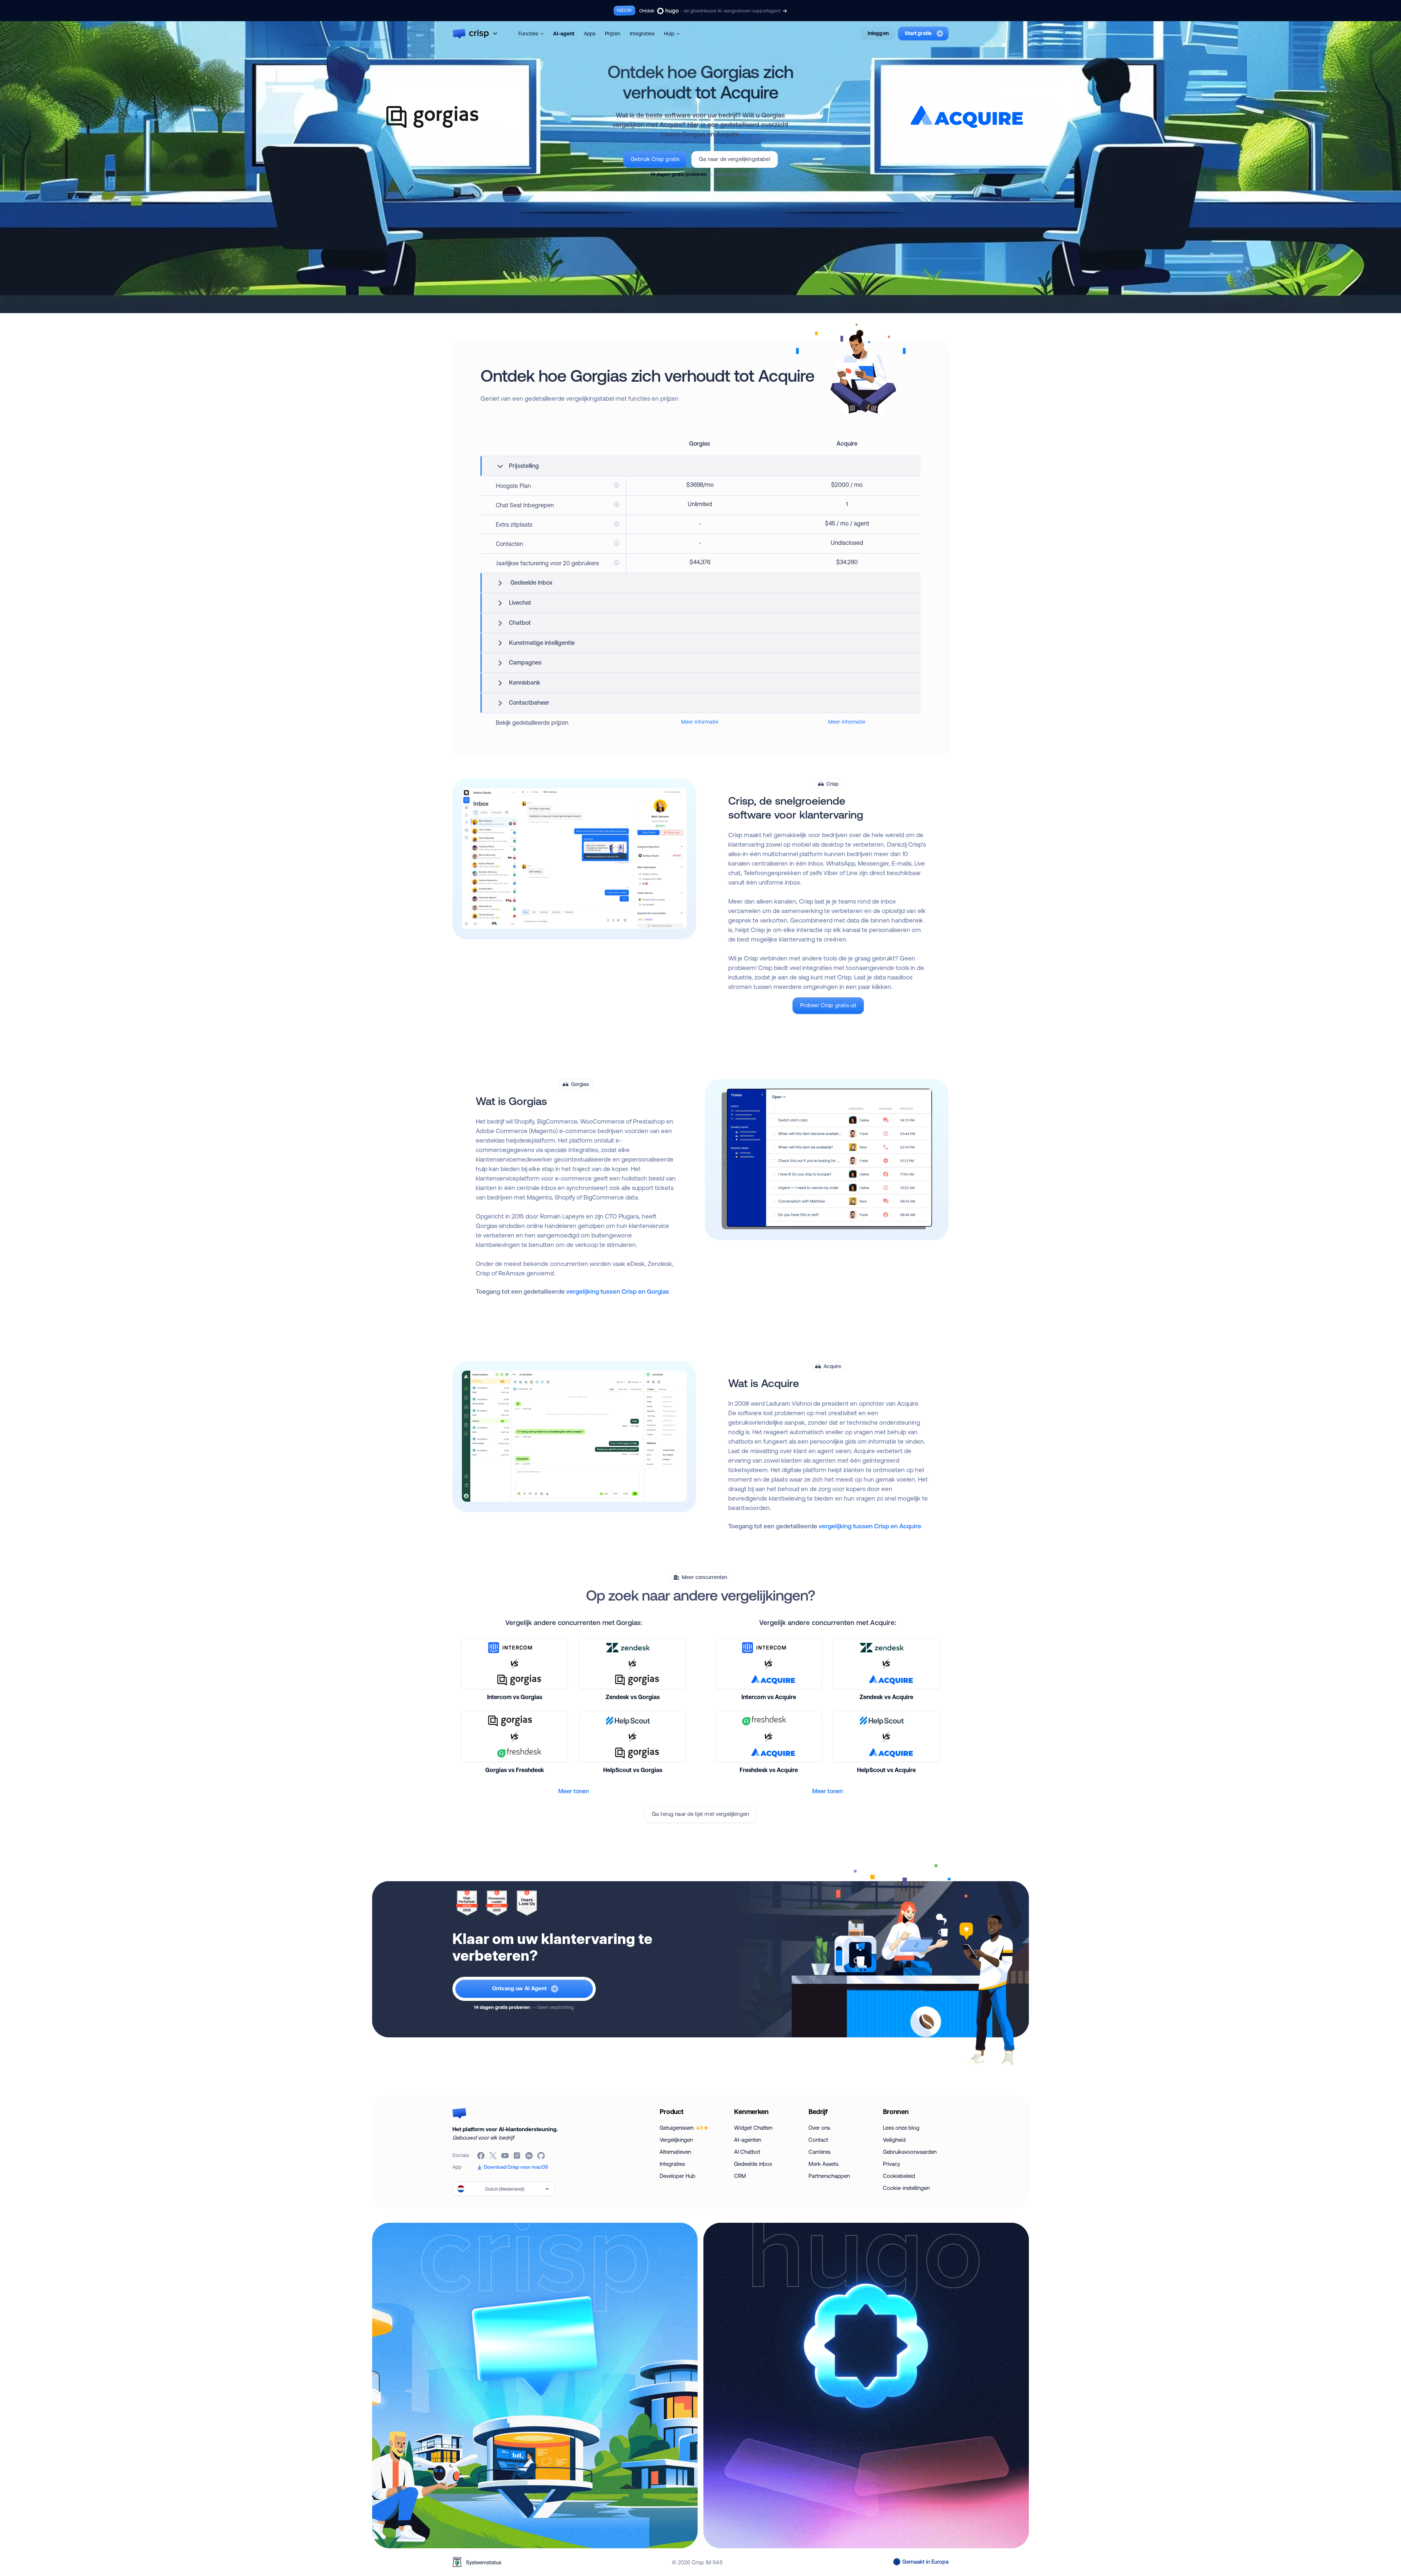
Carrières (819, 2152)
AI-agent (564, 34)
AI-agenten (748, 2140)
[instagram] (518, 2156)
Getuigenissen (681, 2128)
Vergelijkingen (676, 2140)
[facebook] (481, 2156)
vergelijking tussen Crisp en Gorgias (618, 1291)
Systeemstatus (484, 2562)
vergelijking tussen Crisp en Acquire (870, 1526)
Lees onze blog (901, 2128)
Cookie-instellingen (906, 2188)
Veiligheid (894, 2140)
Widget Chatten (753, 2128)
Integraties (642, 34)
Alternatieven (675, 2152)
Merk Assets (823, 2164)
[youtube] (505, 2156)
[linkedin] (530, 2156)
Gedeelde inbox (753, 2164)
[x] (493, 2156)
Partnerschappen (829, 2176)
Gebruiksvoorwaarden (910, 2152)
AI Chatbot (747, 2152)
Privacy (891, 2164)
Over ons (819, 2128)
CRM (740, 2176)
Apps (590, 34)
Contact (818, 2140)
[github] (542, 2156)
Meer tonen (574, 1791)
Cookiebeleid (899, 2176)
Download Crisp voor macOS (516, 2167)
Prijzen (613, 34)
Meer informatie (700, 722)
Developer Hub (678, 2176)
